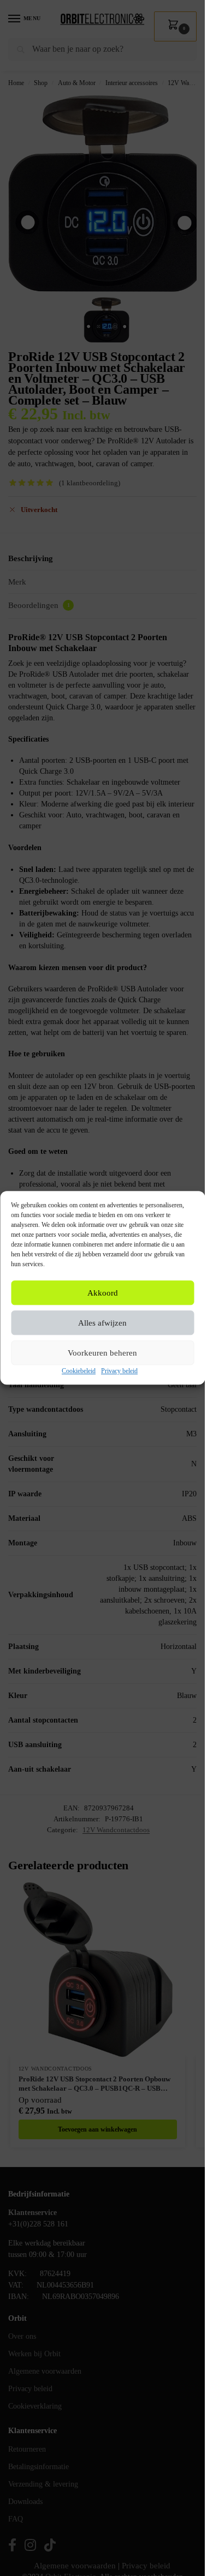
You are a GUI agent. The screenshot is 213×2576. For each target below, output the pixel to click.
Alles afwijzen (102, 1323)
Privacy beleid (119, 1371)
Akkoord (103, 1293)
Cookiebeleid (79, 1371)
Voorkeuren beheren (102, 1353)
